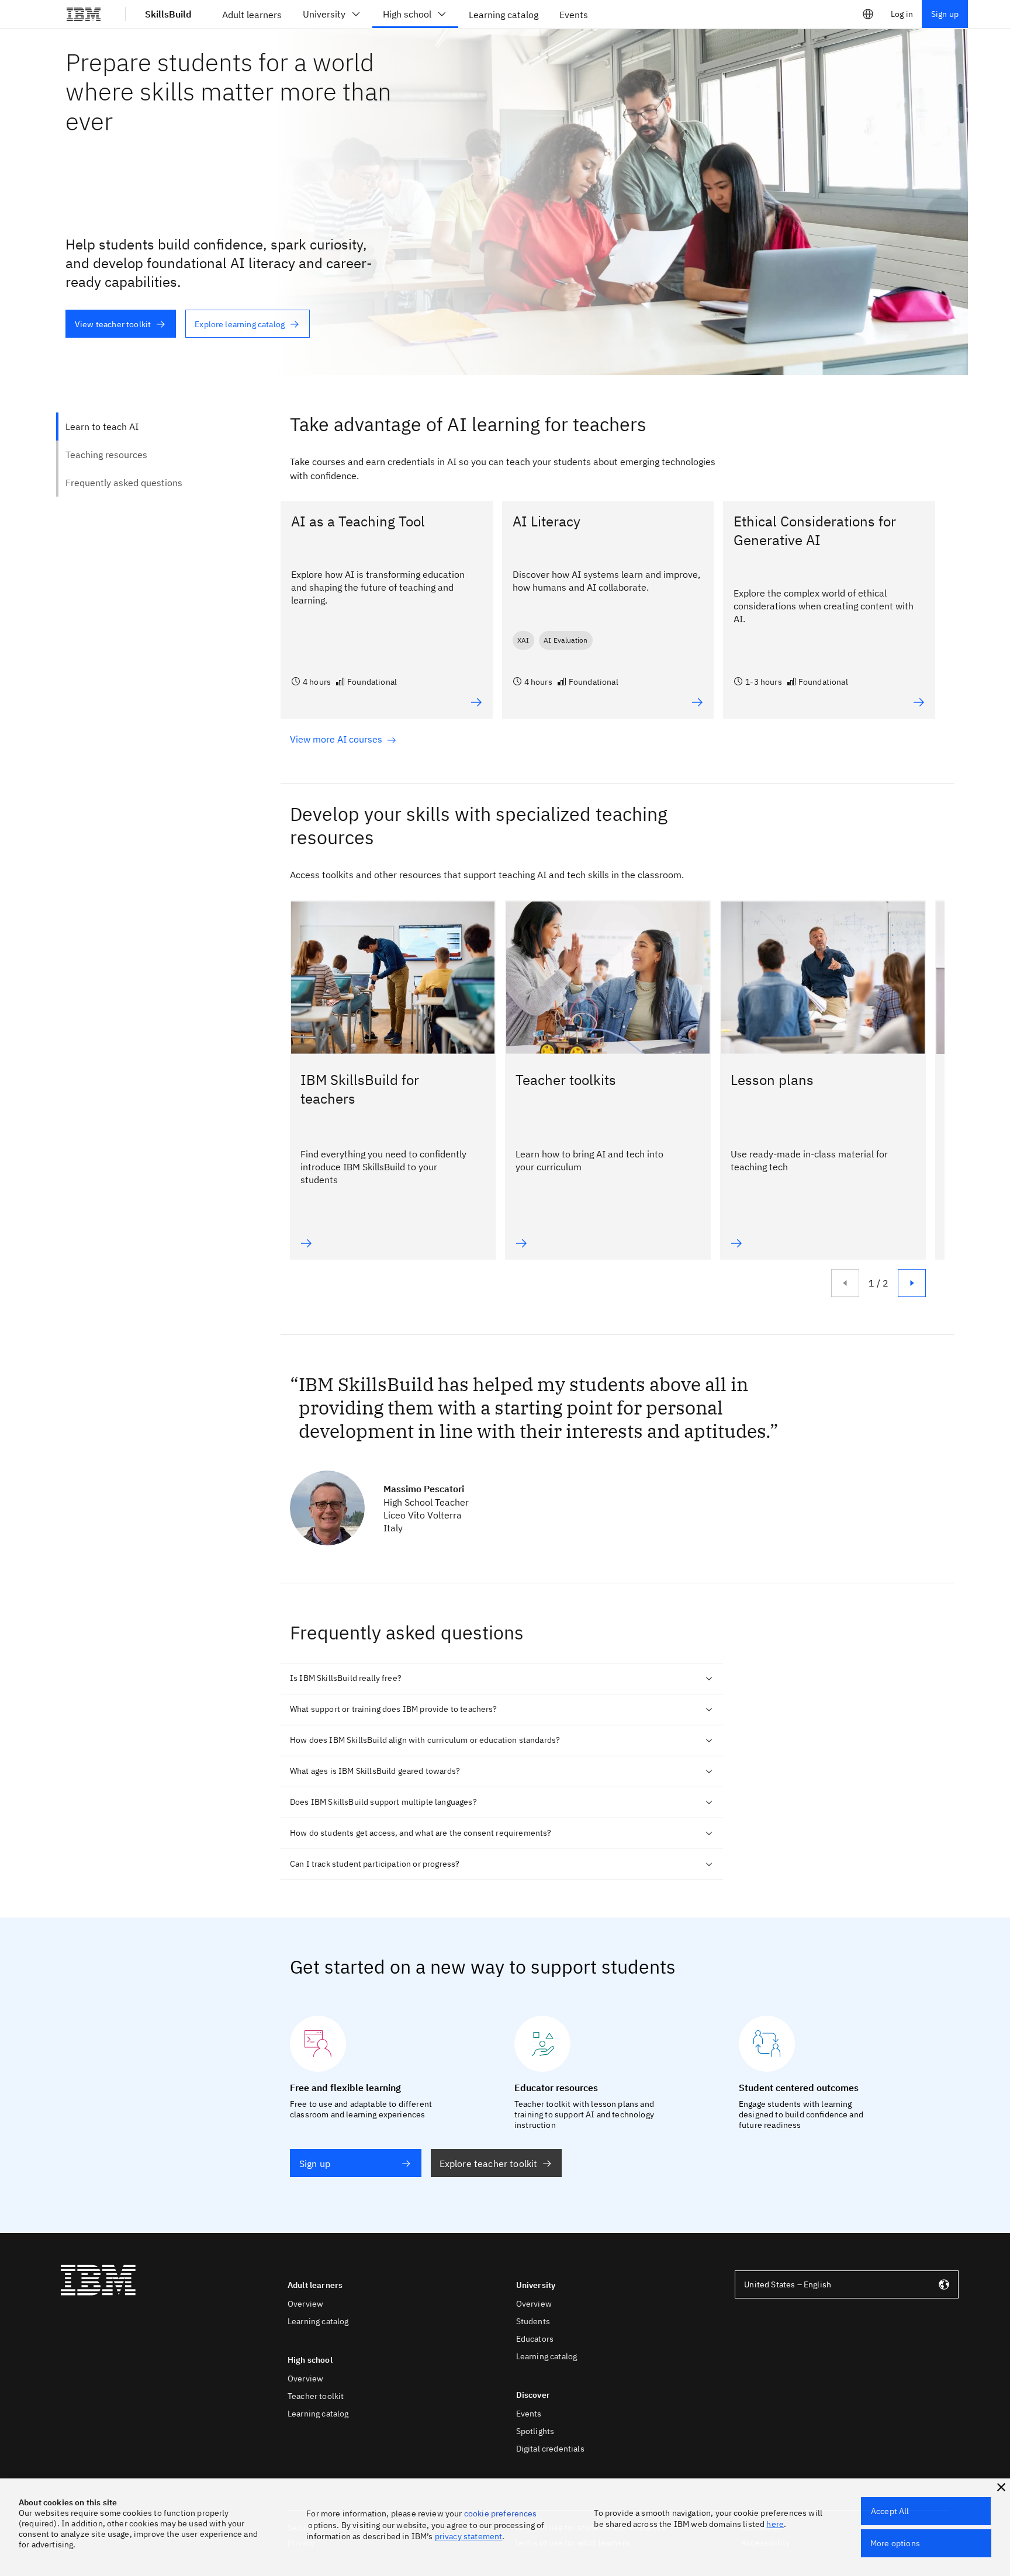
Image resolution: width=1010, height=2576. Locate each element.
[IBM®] (84, 14)
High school (407, 14)
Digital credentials (550, 2449)
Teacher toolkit (316, 2396)
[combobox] (847, 2284)
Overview (305, 2304)
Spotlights (535, 2431)
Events (529, 2414)
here (775, 2524)
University (324, 14)
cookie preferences (501, 2513)
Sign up (945, 14)
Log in (902, 14)
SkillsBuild (168, 14)
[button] (1001, 2487)
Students (533, 2321)
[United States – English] (868, 14)
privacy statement (469, 2536)
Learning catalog (318, 2321)
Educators (535, 2339)
